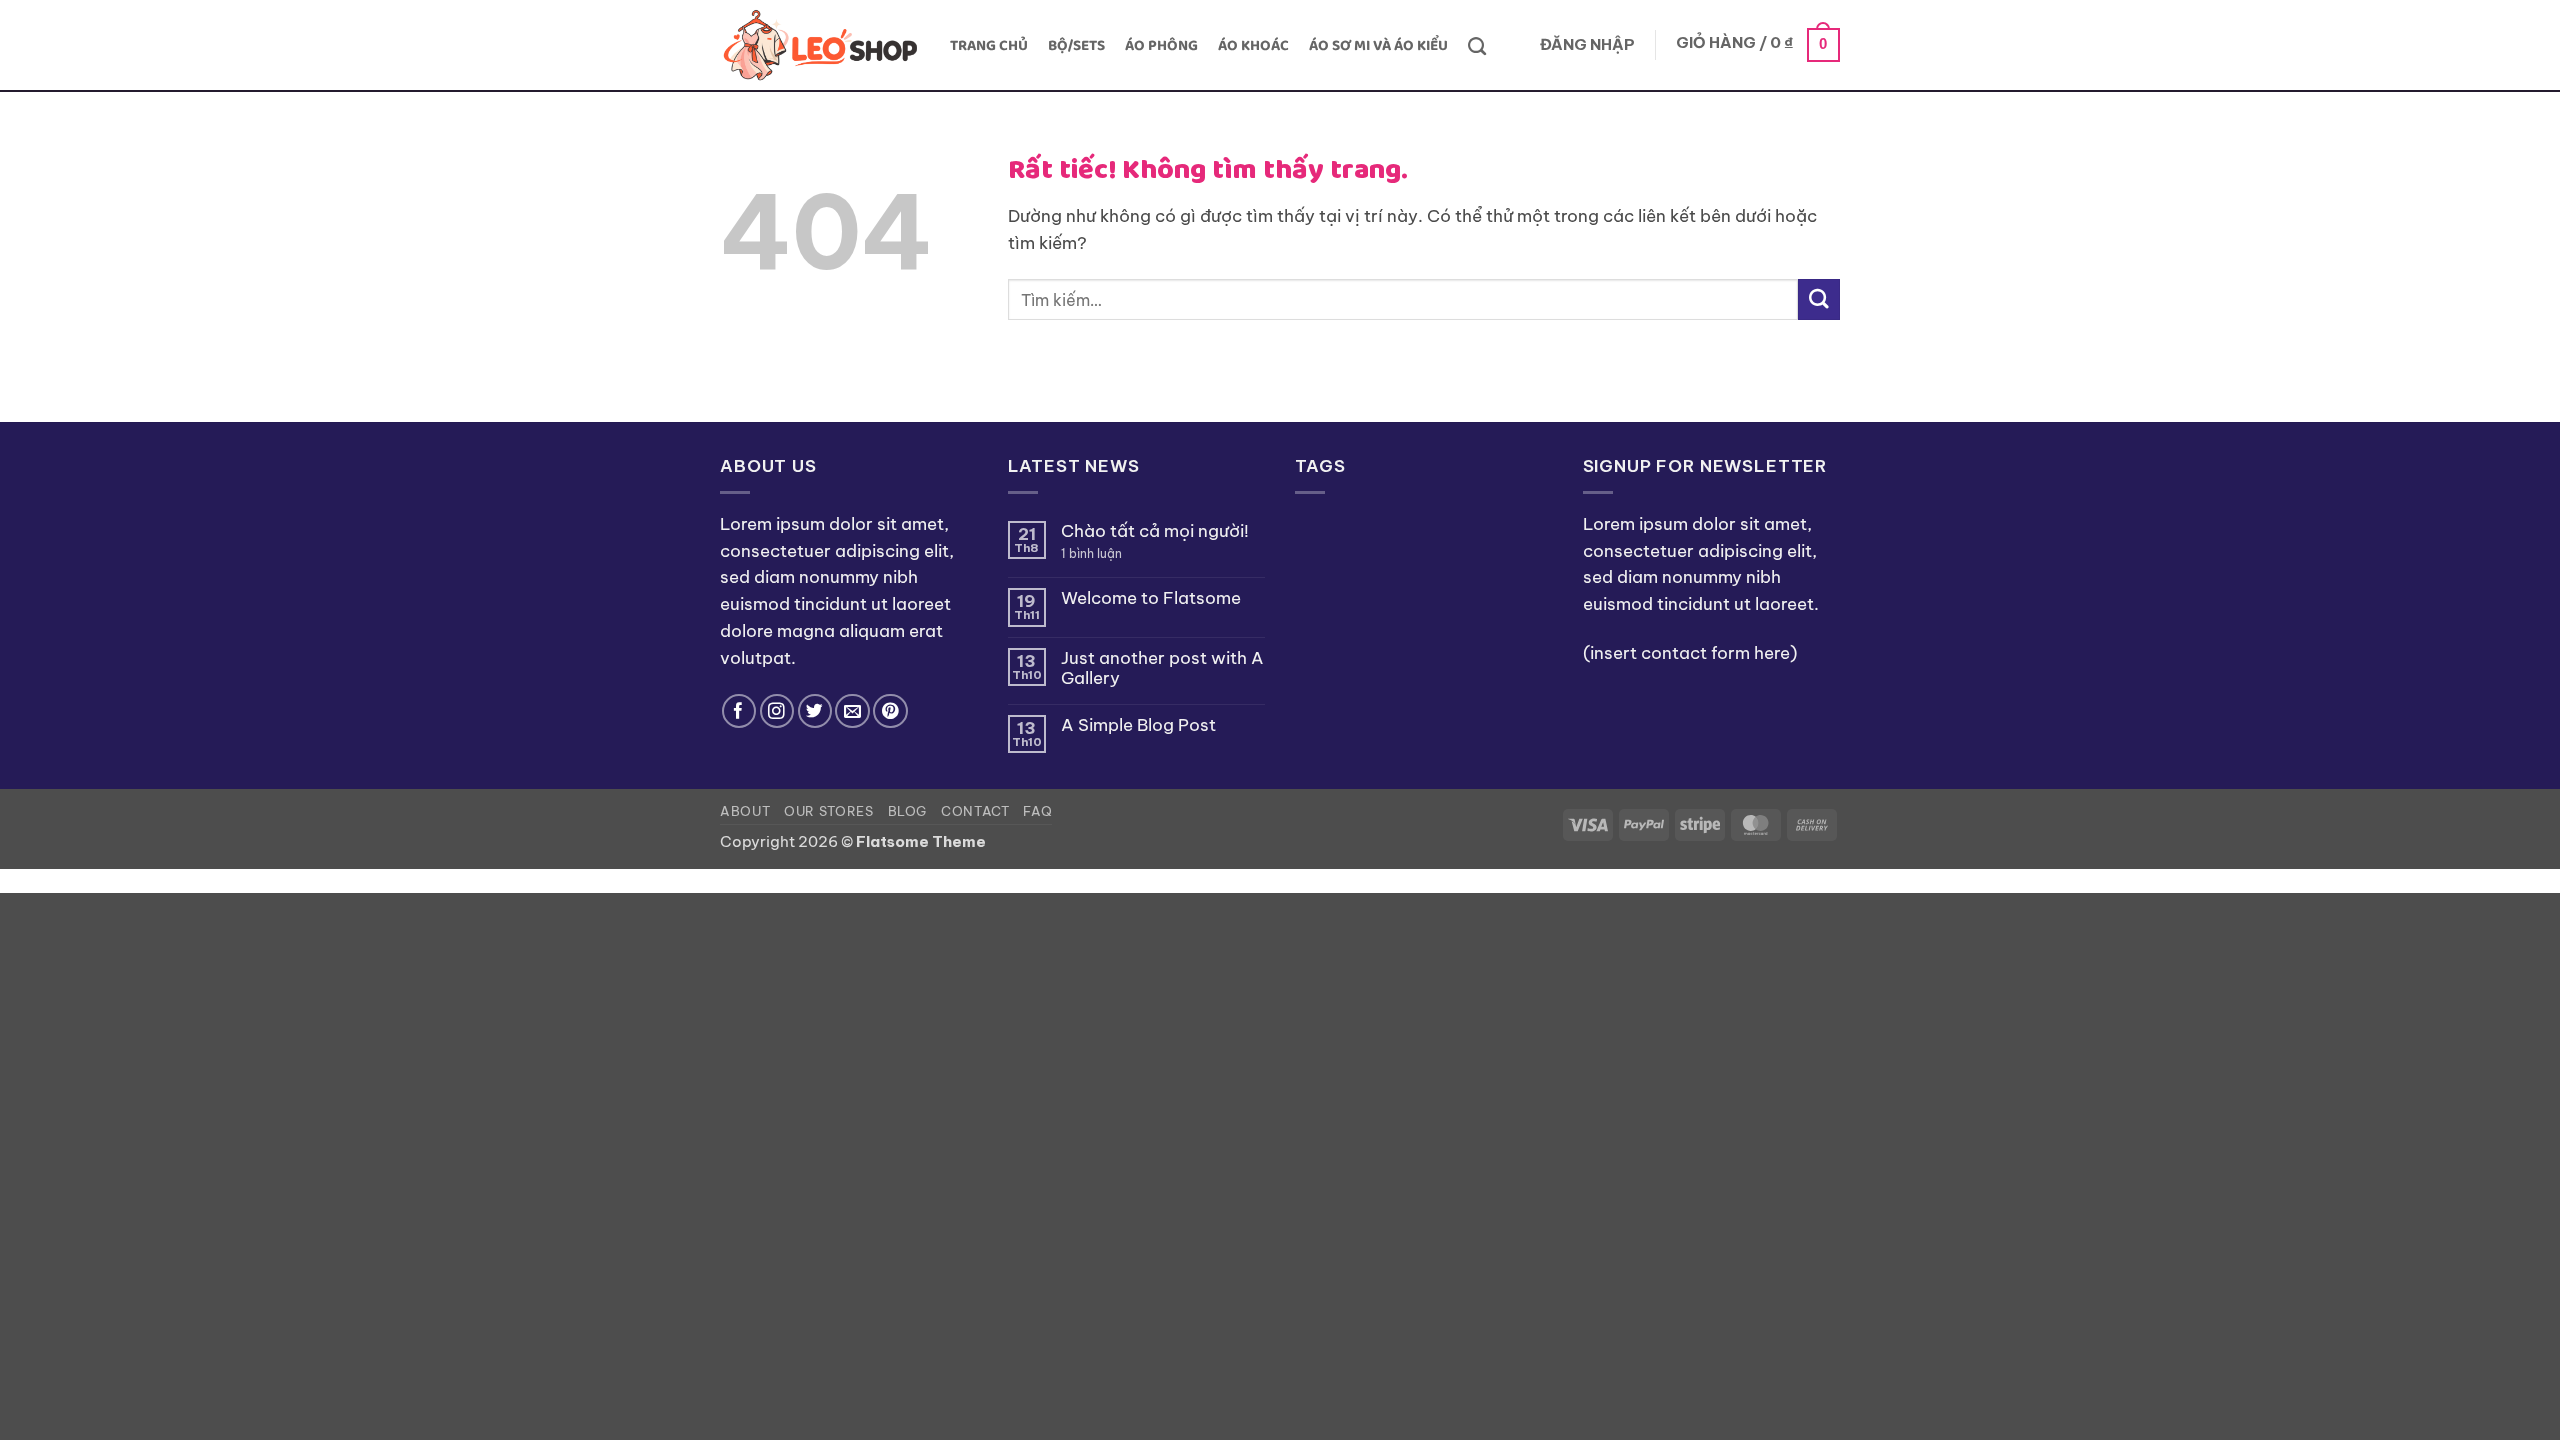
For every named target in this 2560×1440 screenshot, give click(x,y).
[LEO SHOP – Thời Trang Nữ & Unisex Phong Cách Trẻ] (820, 45)
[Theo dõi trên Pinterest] (890, 711)
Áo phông (1161, 46)
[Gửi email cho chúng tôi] (852, 711)
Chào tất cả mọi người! (1155, 531)
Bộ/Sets (1076, 46)
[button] (1587, 46)
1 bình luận (1109, 554)
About (745, 811)
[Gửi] (1819, 299)
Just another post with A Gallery (1162, 668)
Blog (908, 811)
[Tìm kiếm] (1477, 46)
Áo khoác (1253, 46)
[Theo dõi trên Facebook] (739, 711)
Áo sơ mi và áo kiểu (1378, 46)
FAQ (1037, 811)
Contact (975, 811)
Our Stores (828, 811)
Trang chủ (989, 46)
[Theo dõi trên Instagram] (777, 711)
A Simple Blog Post (1138, 725)
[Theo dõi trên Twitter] (815, 711)
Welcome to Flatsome (1151, 598)
